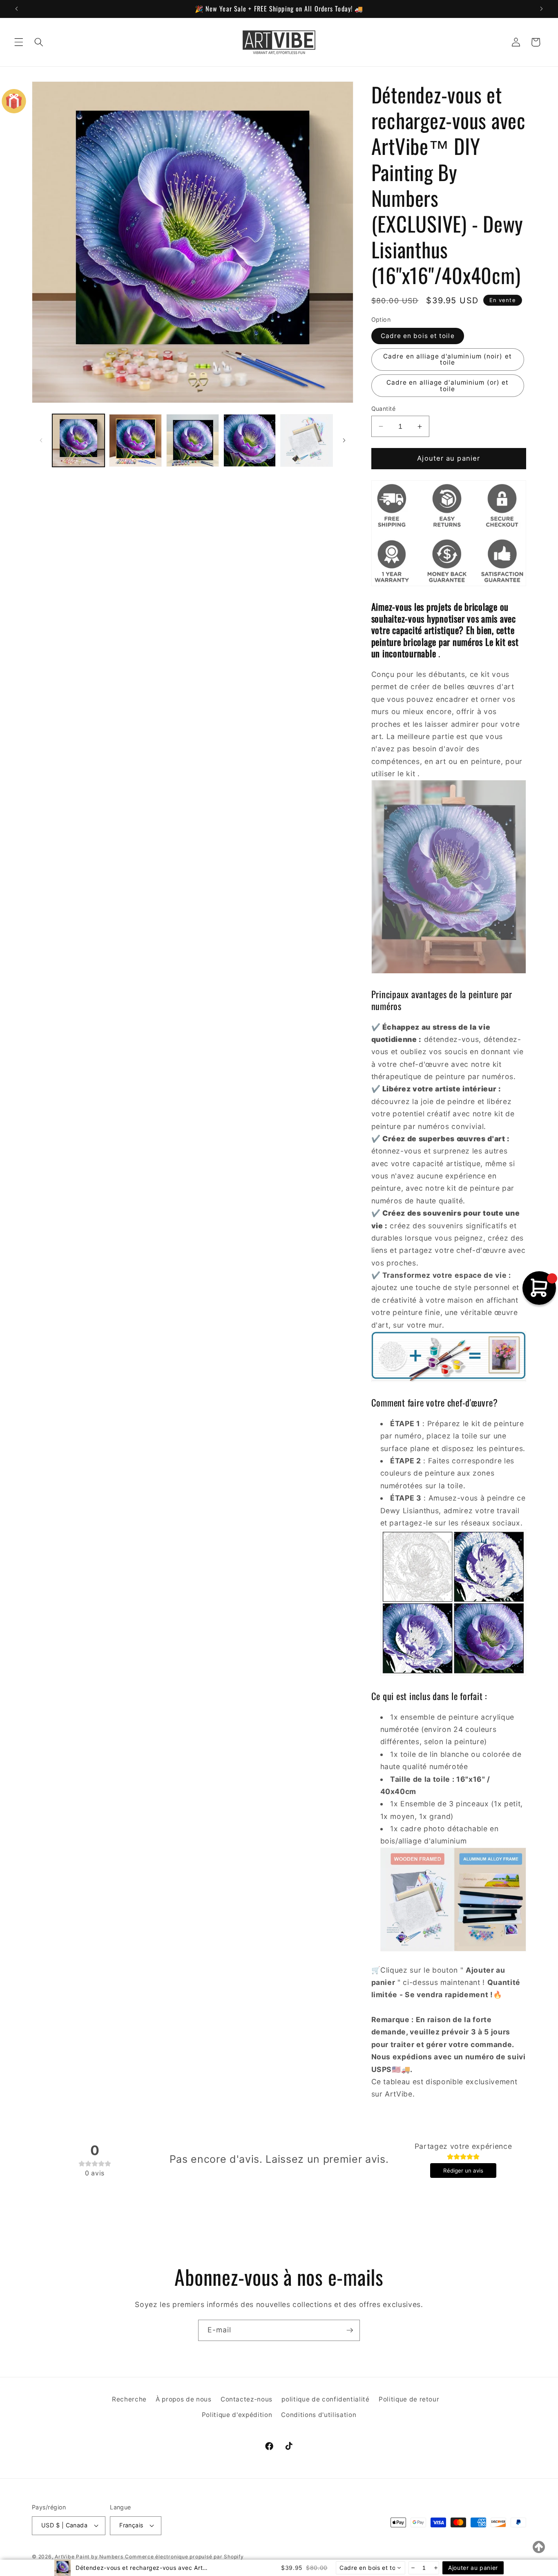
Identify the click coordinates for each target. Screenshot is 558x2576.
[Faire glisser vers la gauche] (41, 440)
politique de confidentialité (325, 2399)
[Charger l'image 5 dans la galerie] (307, 440)
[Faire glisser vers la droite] (344, 440)
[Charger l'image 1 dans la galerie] (79, 440)
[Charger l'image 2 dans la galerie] (135, 440)
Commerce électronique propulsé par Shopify (184, 2557)
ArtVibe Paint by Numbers (89, 2557)
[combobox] (371, 2568)
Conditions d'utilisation (319, 2415)
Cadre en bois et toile (418, 336)
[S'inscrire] (350, 2330)
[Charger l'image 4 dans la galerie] (250, 440)
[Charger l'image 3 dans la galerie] (193, 440)
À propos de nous (184, 2399)
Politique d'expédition (237, 2415)
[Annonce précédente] (17, 9)
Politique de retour (409, 2399)
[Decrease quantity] (412, 2568)
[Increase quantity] (435, 2568)
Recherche (129, 2399)
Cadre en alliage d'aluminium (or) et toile (448, 385)
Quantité (384, 409)
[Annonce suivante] (541, 9)
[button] (19, 42)
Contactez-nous (247, 2399)
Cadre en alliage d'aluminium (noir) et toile (448, 359)
